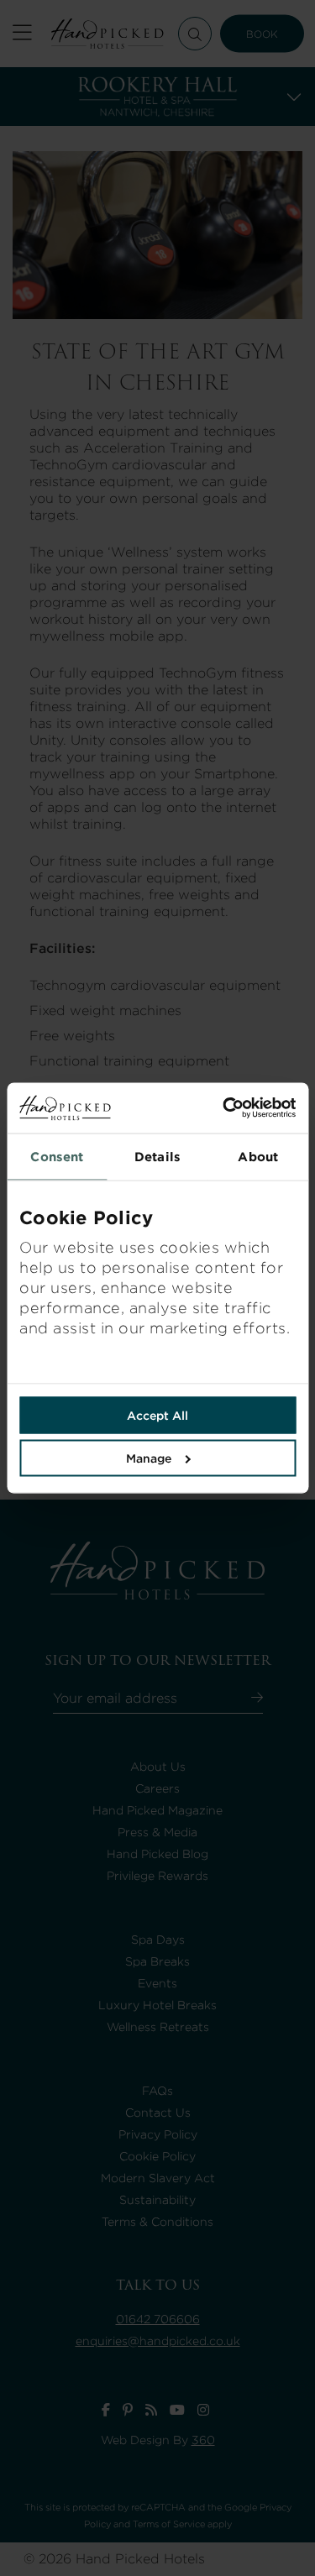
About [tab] (258, 1157)
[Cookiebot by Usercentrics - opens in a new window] (227, 1108)
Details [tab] (157, 1157)
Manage (149, 1458)
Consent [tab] (57, 1157)
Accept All (157, 1416)
